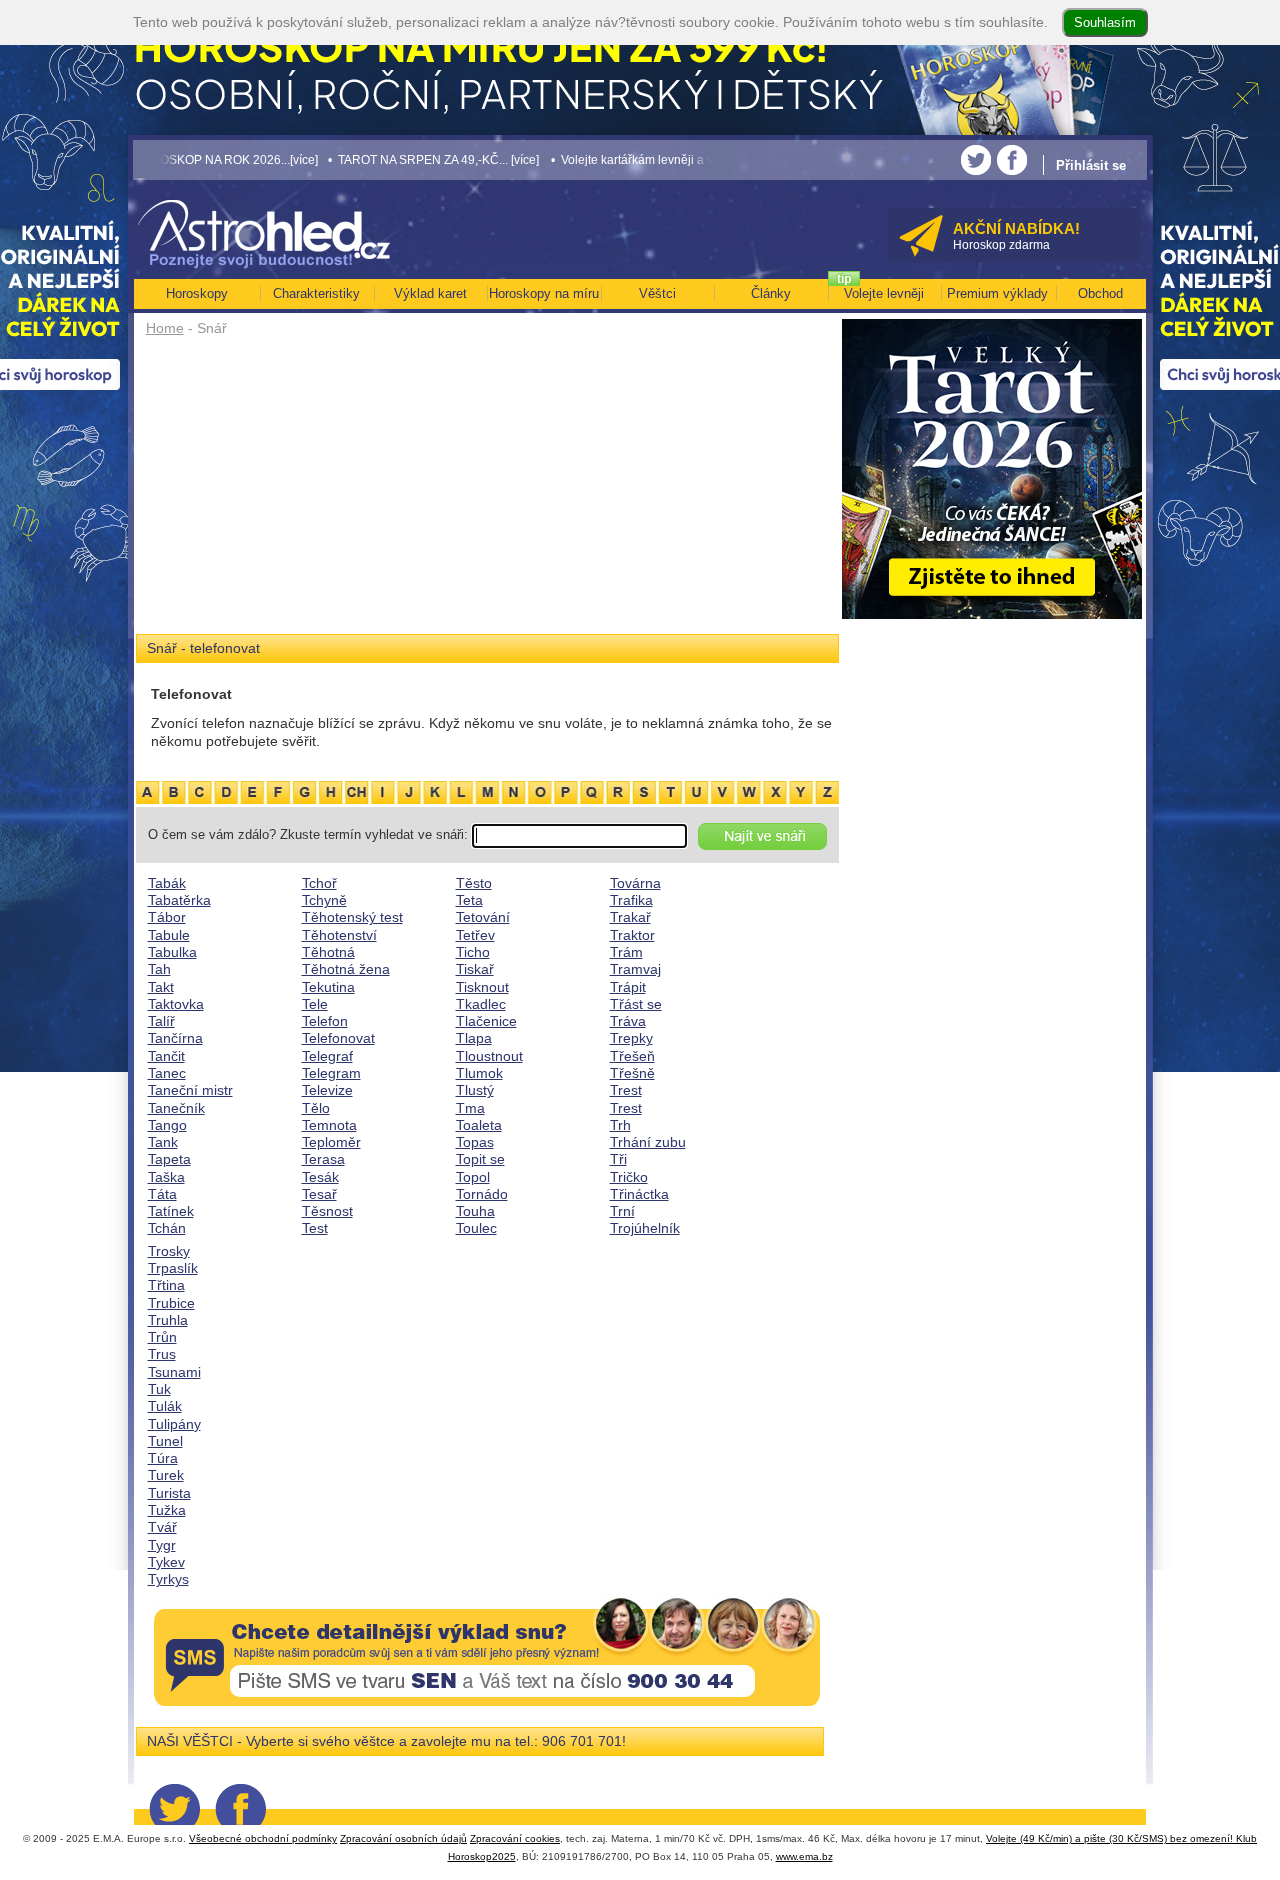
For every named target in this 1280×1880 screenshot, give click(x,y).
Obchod (1100, 293)
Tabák (167, 883)
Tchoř (319, 883)
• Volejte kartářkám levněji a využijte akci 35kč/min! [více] (650, 159)
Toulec (476, 1228)
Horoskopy (197, 293)
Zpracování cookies (515, 1838)
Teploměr (331, 1142)
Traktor (632, 935)
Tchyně (324, 900)
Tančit (166, 1056)
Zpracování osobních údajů (403, 1838)
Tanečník (176, 1108)
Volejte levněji (884, 293)
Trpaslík (173, 1268)
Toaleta (479, 1125)
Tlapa (474, 1038)
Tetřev (475, 935)
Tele (315, 1004)
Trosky (169, 1251)
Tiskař (475, 969)
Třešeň (632, 1056)
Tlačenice (486, 1021)
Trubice (171, 1303)
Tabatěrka (179, 900)
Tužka (167, 1510)
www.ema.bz (804, 1856)
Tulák (165, 1406)
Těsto (474, 883)
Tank (163, 1142)
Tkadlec (481, 1004)
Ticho (473, 952)
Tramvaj (635, 969)
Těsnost (327, 1211)
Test (315, 1228)
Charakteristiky (316, 293)
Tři (618, 1159)
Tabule (169, 935)
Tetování (483, 917)
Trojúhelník (645, 1228)
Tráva (628, 1021)
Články (771, 293)
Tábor (167, 917)
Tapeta (169, 1159)
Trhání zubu (648, 1142)
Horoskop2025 (482, 1856)
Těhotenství (339, 935)
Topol (473, 1177)
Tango (167, 1125)
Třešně (632, 1073)
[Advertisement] (487, 492)
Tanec (167, 1073)
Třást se (636, 1004)
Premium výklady (997, 293)
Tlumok (479, 1073)
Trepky (631, 1038)
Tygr (162, 1545)
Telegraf (327, 1056)
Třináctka (639, 1194)
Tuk (159, 1389)
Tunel (165, 1441)
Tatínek (171, 1211)
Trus (162, 1354)
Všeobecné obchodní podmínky (263, 1838)
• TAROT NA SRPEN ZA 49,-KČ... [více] (378, 159)
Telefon (325, 1021)
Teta (469, 900)
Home (165, 328)
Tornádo (482, 1194)
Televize (327, 1090)
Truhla (168, 1320)
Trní (622, 1211)
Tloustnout (489, 1056)
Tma (470, 1108)
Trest (626, 1090)
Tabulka (172, 952)
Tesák (320, 1177)
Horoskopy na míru (544, 293)
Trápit (628, 987)
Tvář (162, 1527)
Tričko (629, 1177)
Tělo (316, 1108)
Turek (166, 1475)
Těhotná (328, 952)
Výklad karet (430, 293)
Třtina (166, 1285)
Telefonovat (338, 1038)
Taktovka (176, 1004)
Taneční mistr (190, 1090)
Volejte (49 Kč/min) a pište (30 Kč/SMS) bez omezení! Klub (1121, 1838)
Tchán (167, 1228)
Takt (161, 987)
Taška (166, 1177)
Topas (475, 1142)
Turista (169, 1493)
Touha (475, 1211)
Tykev (166, 1562)
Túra (163, 1458)
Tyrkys (168, 1579)
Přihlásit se (1091, 165)
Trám (626, 952)
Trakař (630, 917)
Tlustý (475, 1090)
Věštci (657, 293)
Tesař (319, 1194)
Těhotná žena (346, 969)
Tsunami (174, 1372)
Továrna (635, 883)
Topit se (480, 1159)
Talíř (161, 1021)
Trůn (162, 1337)
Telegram (331, 1073)
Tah (159, 969)
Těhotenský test (352, 917)
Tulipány (174, 1424)
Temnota (329, 1125)
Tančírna (175, 1038)
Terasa (323, 1159)
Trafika (631, 900)
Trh (620, 1125)
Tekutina (328, 987)
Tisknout (482, 987)
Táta (162, 1194)
